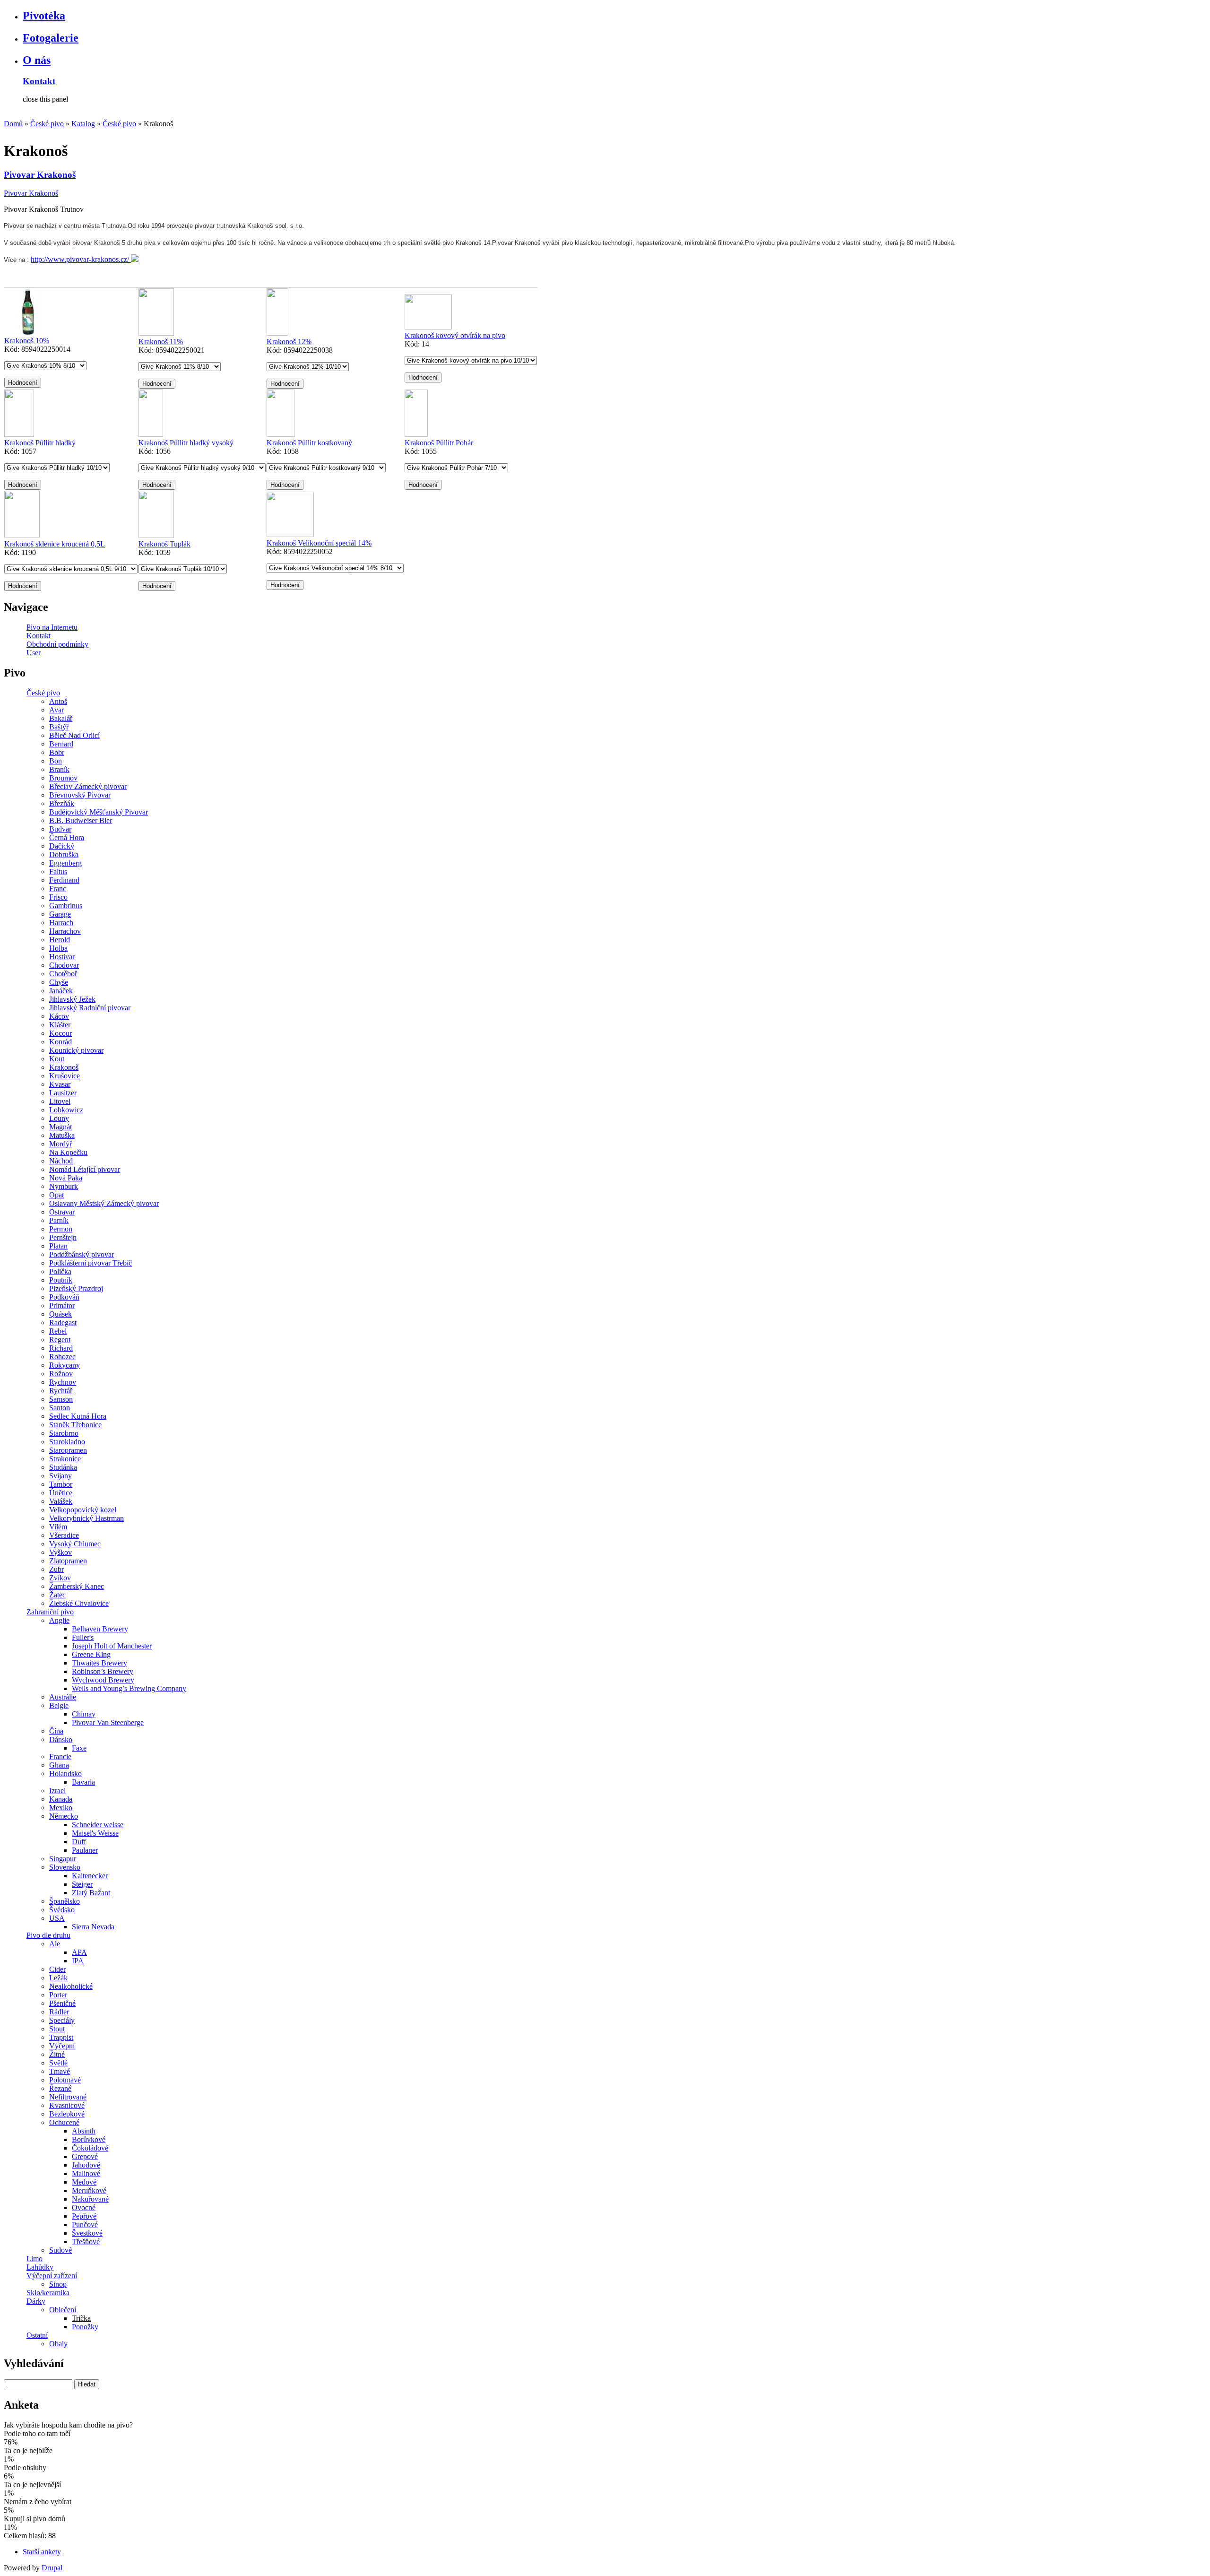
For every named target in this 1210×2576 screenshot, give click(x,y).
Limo (35, 2259)
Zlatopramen (68, 1561)
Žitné (57, 2054)
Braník (59, 769)
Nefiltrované (68, 2097)
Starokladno (67, 1442)
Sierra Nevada (93, 1927)
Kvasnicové (67, 2105)
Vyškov (60, 1552)
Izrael (57, 1791)
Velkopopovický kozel (83, 1510)
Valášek (61, 1501)
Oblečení (63, 2310)
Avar (56, 710)
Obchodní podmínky (57, 644)
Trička (81, 2318)
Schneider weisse (98, 1825)
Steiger (82, 1884)
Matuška (62, 1135)
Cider (57, 1969)
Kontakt (39, 81)
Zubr (56, 1569)
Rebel (58, 1331)
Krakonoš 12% (289, 342)
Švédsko (62, 1910)
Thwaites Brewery (99, 1663)
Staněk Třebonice (75, 1425)
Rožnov (61, 1374)
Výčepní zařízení (52, 2276)
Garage (60, 914)
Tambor (61, 1484)
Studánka (63, 1467)
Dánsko (61, 1739)
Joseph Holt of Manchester (112, 1646)
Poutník (61, 1280)
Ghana (59, 1765)
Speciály (62, 2020)
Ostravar (62, 1212)
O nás (37, 60)
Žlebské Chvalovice (79, 1603)
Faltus (58, 872)
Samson (61, 1399)
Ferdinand (64, 880)
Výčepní (62, 2046)
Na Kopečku (68, 1152)
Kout (57, 1059)
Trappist (61, 2037)
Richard (61, 1348)
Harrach (61, 923)
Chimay (84, 1714)
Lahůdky (40, 2267)
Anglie (59, 1620)
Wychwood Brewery (103, 1680)
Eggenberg (65, 863)
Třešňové (86, 2242)
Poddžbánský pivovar (82, 1254)
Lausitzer (63, 1093)
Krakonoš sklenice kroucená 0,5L (55, 544)
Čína (56, 1731)
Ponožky (85, 2327)
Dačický (62, 846)
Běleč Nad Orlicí (74, 735)
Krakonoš (64, 1067)
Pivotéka (44, 16)
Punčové (85, 2225)
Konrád (60, 1042)
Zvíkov (60, 1578)
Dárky (36, 2301)
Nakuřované (90, 2199)
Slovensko (65, 1867)
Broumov (63, 778)
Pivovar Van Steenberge (108, 1722)
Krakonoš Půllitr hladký (40, 443)
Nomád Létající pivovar (85, 1169)
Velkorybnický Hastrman (86, 1518)
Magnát (60, 1127)
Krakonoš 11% (161, 342)
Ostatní (37, 2335)
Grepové (85, 2156)
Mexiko (61, 1808)
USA (57, 1918)
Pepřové (84, 2216)
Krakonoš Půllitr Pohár (439, 443)
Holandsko (65, 1774)
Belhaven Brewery (100, 1629)
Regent (60, 1340)
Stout (57, 2029)
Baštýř (59, 727)
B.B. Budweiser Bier (81, 820)
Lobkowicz (66, 1110)
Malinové (86, 2173)
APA (79, 1952)
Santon (60, 1408)
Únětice (61, 1493)
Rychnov (63, 1382)
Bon (56, 761)
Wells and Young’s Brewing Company (129, 1688)
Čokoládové (90, 2148)
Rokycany (65, 1365)
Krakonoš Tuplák (164, 544)
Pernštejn (63, 1237)
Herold (60, 940)
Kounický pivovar (76, 1050)
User (34, 653)
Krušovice (65, 1076)
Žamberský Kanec (77, 1586)
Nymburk (64, 1186)
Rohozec (62, 1357)
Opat (56, 1195)
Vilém (58, 1527)
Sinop (58, 2284)
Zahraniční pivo (50, 1612)
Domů (13, 124)
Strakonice (65, 1459)
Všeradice (64, 1535)
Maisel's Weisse (95, 1833)
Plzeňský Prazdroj (76, 1288)
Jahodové (86, 2165)
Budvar (60, 829)
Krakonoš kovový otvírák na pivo (455, 335)
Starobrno (64, 1433)
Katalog (83, 124)
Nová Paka (66, 1178)
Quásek (60, 1314)
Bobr (57, 752)
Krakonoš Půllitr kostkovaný (309, 443)
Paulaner (85, 1850)
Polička (60, 1271)
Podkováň (64, 1297)
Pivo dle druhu (48, 1935)
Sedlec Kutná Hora (78, 1416)
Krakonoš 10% (27, 341)
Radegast (63, 1323)
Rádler (59, 2012)
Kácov (59, 1016)
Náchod (61, 1161)
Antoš (58, 701)
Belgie (59, 1705)
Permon (61, 1229)
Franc (58, 889)
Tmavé (60, 2071)
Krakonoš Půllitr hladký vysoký (186, 443)
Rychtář (61, 1391)
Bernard (61, 744)
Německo (64, 1816)
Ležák (58, 1978)
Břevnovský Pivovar (80, 795)
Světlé (58, 2063)
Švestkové (87, 2233)
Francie (60, 1756)
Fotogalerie (51, 38)
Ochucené (64, 2122)
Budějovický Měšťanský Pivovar (99, 812)
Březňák (62, 803)
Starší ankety (42, 2552)
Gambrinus (66, 906)
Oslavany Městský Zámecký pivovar (104, 1203)
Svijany (60, 1476)
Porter (58, 1995)
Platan (58, 1246)
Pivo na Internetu (52, 627)
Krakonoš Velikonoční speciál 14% (319, 543)
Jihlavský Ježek (72, 999)
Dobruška (64, 854)
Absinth (84, 2131)
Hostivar (62, 957)
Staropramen (68, 1450)
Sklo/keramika (48, 2293)
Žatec (57, 1595)
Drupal (52, 2568)
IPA (78, 1961)
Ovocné (84, 2207)
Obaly (58, 2344)
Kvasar (60, 1084)
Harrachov (65, 931)
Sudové (60, 2250)
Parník (59, 1220)
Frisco (58, 897)
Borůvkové (89, 2139)
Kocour (60, 1033)
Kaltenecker (90, 1876)
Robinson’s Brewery (103, 1671)
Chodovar (64, 965)
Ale (55, 1944)
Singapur (63, 1859)
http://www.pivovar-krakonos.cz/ (81, 259)
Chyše (59, 982)
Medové (84, 2182)
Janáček (61, 991)
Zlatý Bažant (91, 1893)
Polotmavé (65, 2080)
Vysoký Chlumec (75, 1544)
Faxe (79, 1748)
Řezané (60, 2088)
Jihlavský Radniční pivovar (90, 1008)
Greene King (91, 1654)
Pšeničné (62, 2003)
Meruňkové (89, 2190)
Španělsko (65, 1901)
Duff (79, 1842)
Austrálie (63, 1697)
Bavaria (83, 1782)
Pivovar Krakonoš (40, 175)
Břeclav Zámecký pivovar (88, 786)
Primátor (62, 1305)
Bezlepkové (67, 2114)
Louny (59, 1118)
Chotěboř (63, 974)
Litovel (60, 1101)
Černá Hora (67, 837)
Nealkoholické (71, 1986)
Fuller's (83, 1637)
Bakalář (61, 718)
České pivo (47, 124)
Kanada (61, 1799)
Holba (58, 948)
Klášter (60, 1025)
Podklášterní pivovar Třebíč (91, 1263)
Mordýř (60, 1144)
